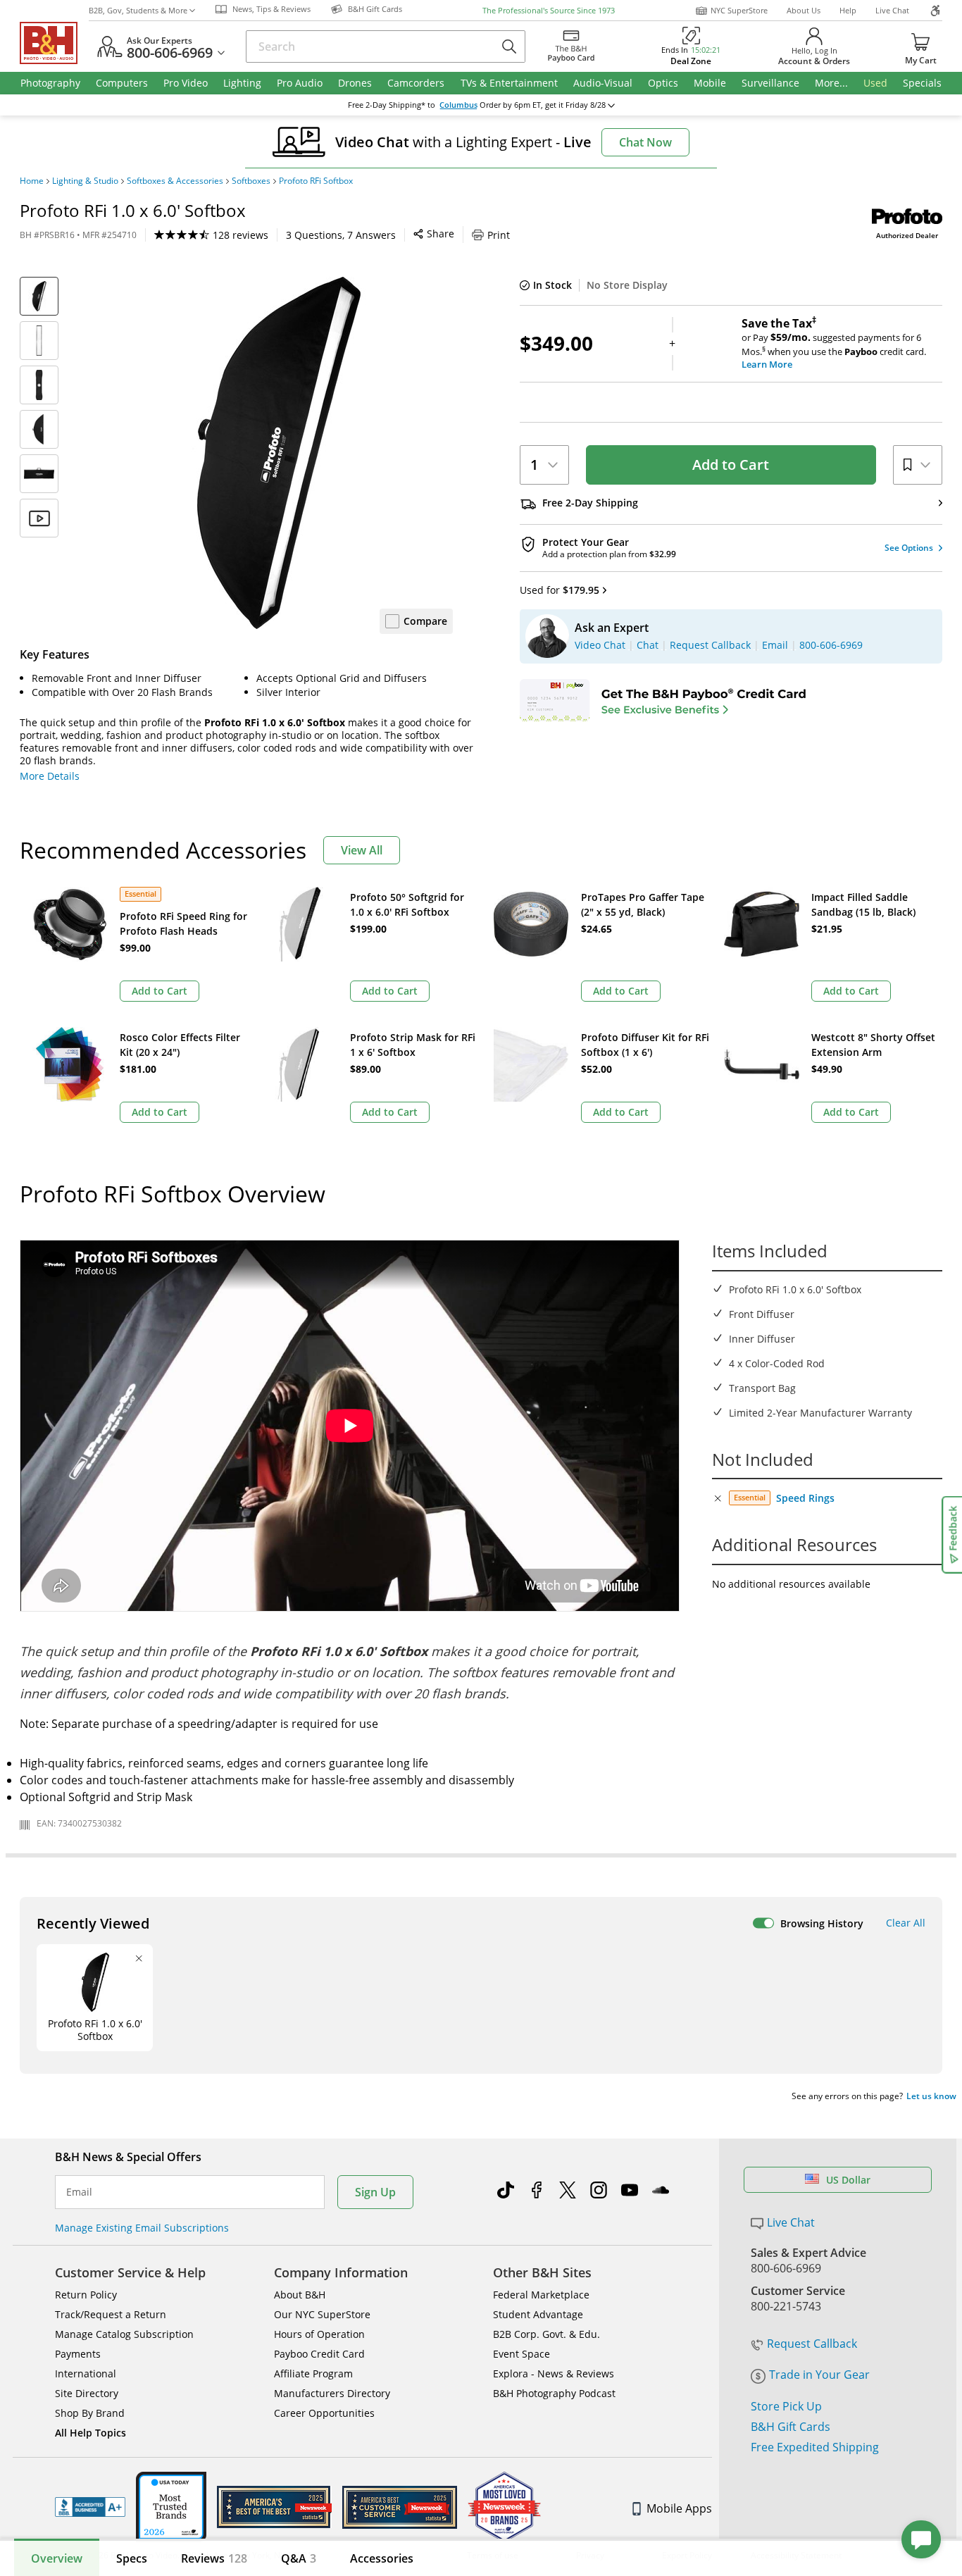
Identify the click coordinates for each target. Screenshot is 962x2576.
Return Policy (86, 2295)
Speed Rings (805, 1498)
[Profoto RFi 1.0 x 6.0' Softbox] (277, 453)
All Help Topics (90, 2433)
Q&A (299, 2558)
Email (79, 2192)
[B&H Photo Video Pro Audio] (54, 43)
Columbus (458, 105)
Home (32, 181)
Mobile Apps (679, 2508)
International (86, 2373)
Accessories (382, 2558)
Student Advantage (538, 2314)
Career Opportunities (324, 2413)
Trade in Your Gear (819, 2375)
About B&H (300, 2295)
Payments (78, 2354)
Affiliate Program (313, 2373)
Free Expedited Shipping (815, 2447)
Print (499, 235)
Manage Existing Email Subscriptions (142, 2228)
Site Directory (87, 2393)
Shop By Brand (90, 2413)
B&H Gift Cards (791, 2427)
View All (362, 850)
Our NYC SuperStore (322, 2314)
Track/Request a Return (111, 2314)
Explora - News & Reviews (554, 2373)
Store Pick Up (786, 2406)
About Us (804, 10)
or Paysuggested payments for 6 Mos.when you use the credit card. (834, 344)
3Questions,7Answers (341, 235)
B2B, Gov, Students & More (138, 10)
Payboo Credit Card (319, 2354)
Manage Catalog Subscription (124, 2334)
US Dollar (848, 2180)
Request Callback (812, 2344)
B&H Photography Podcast (554, 2393)
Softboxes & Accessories (175, 181)
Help (848, 10)
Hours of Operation (319, 2334)
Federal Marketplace (541, 2295)
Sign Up (375, 2192)
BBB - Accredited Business (90, 2507)
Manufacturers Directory (332, 2393)
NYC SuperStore (739, 10)
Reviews (214, 2558)
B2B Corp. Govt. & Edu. (546, 2334)
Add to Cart (731, 465)
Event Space (521, 2354)
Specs (132, 2558)
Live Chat (892, 10)
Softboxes (251, 181)
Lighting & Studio (85, 181)
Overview (57, 2558)
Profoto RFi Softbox (316, 181)
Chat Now (645, 142)
